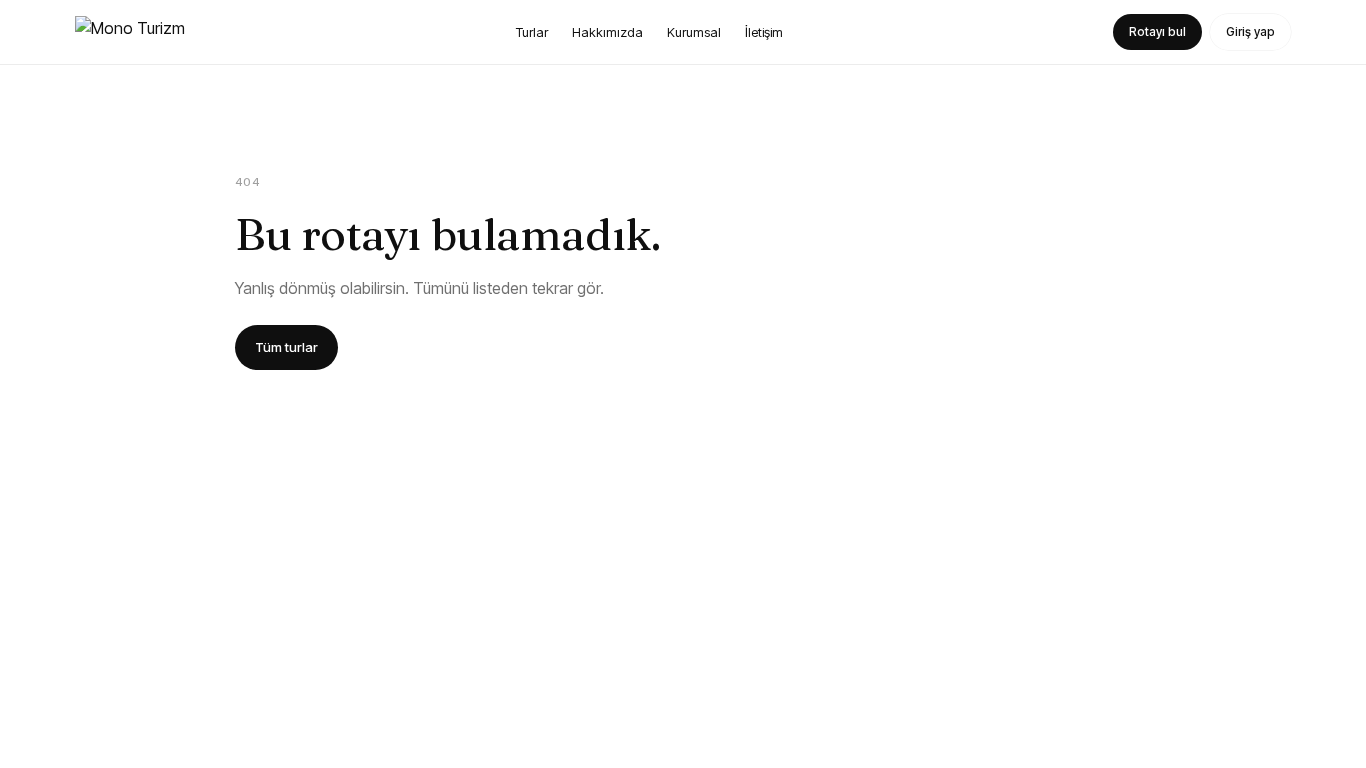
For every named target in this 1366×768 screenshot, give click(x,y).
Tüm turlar (286, 347)
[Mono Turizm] (130, 32)
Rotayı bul (1157, 31)
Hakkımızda (607, 32)
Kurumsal (694, 32)
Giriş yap (1250, 31)
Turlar (532, 32)
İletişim (764, 32)
